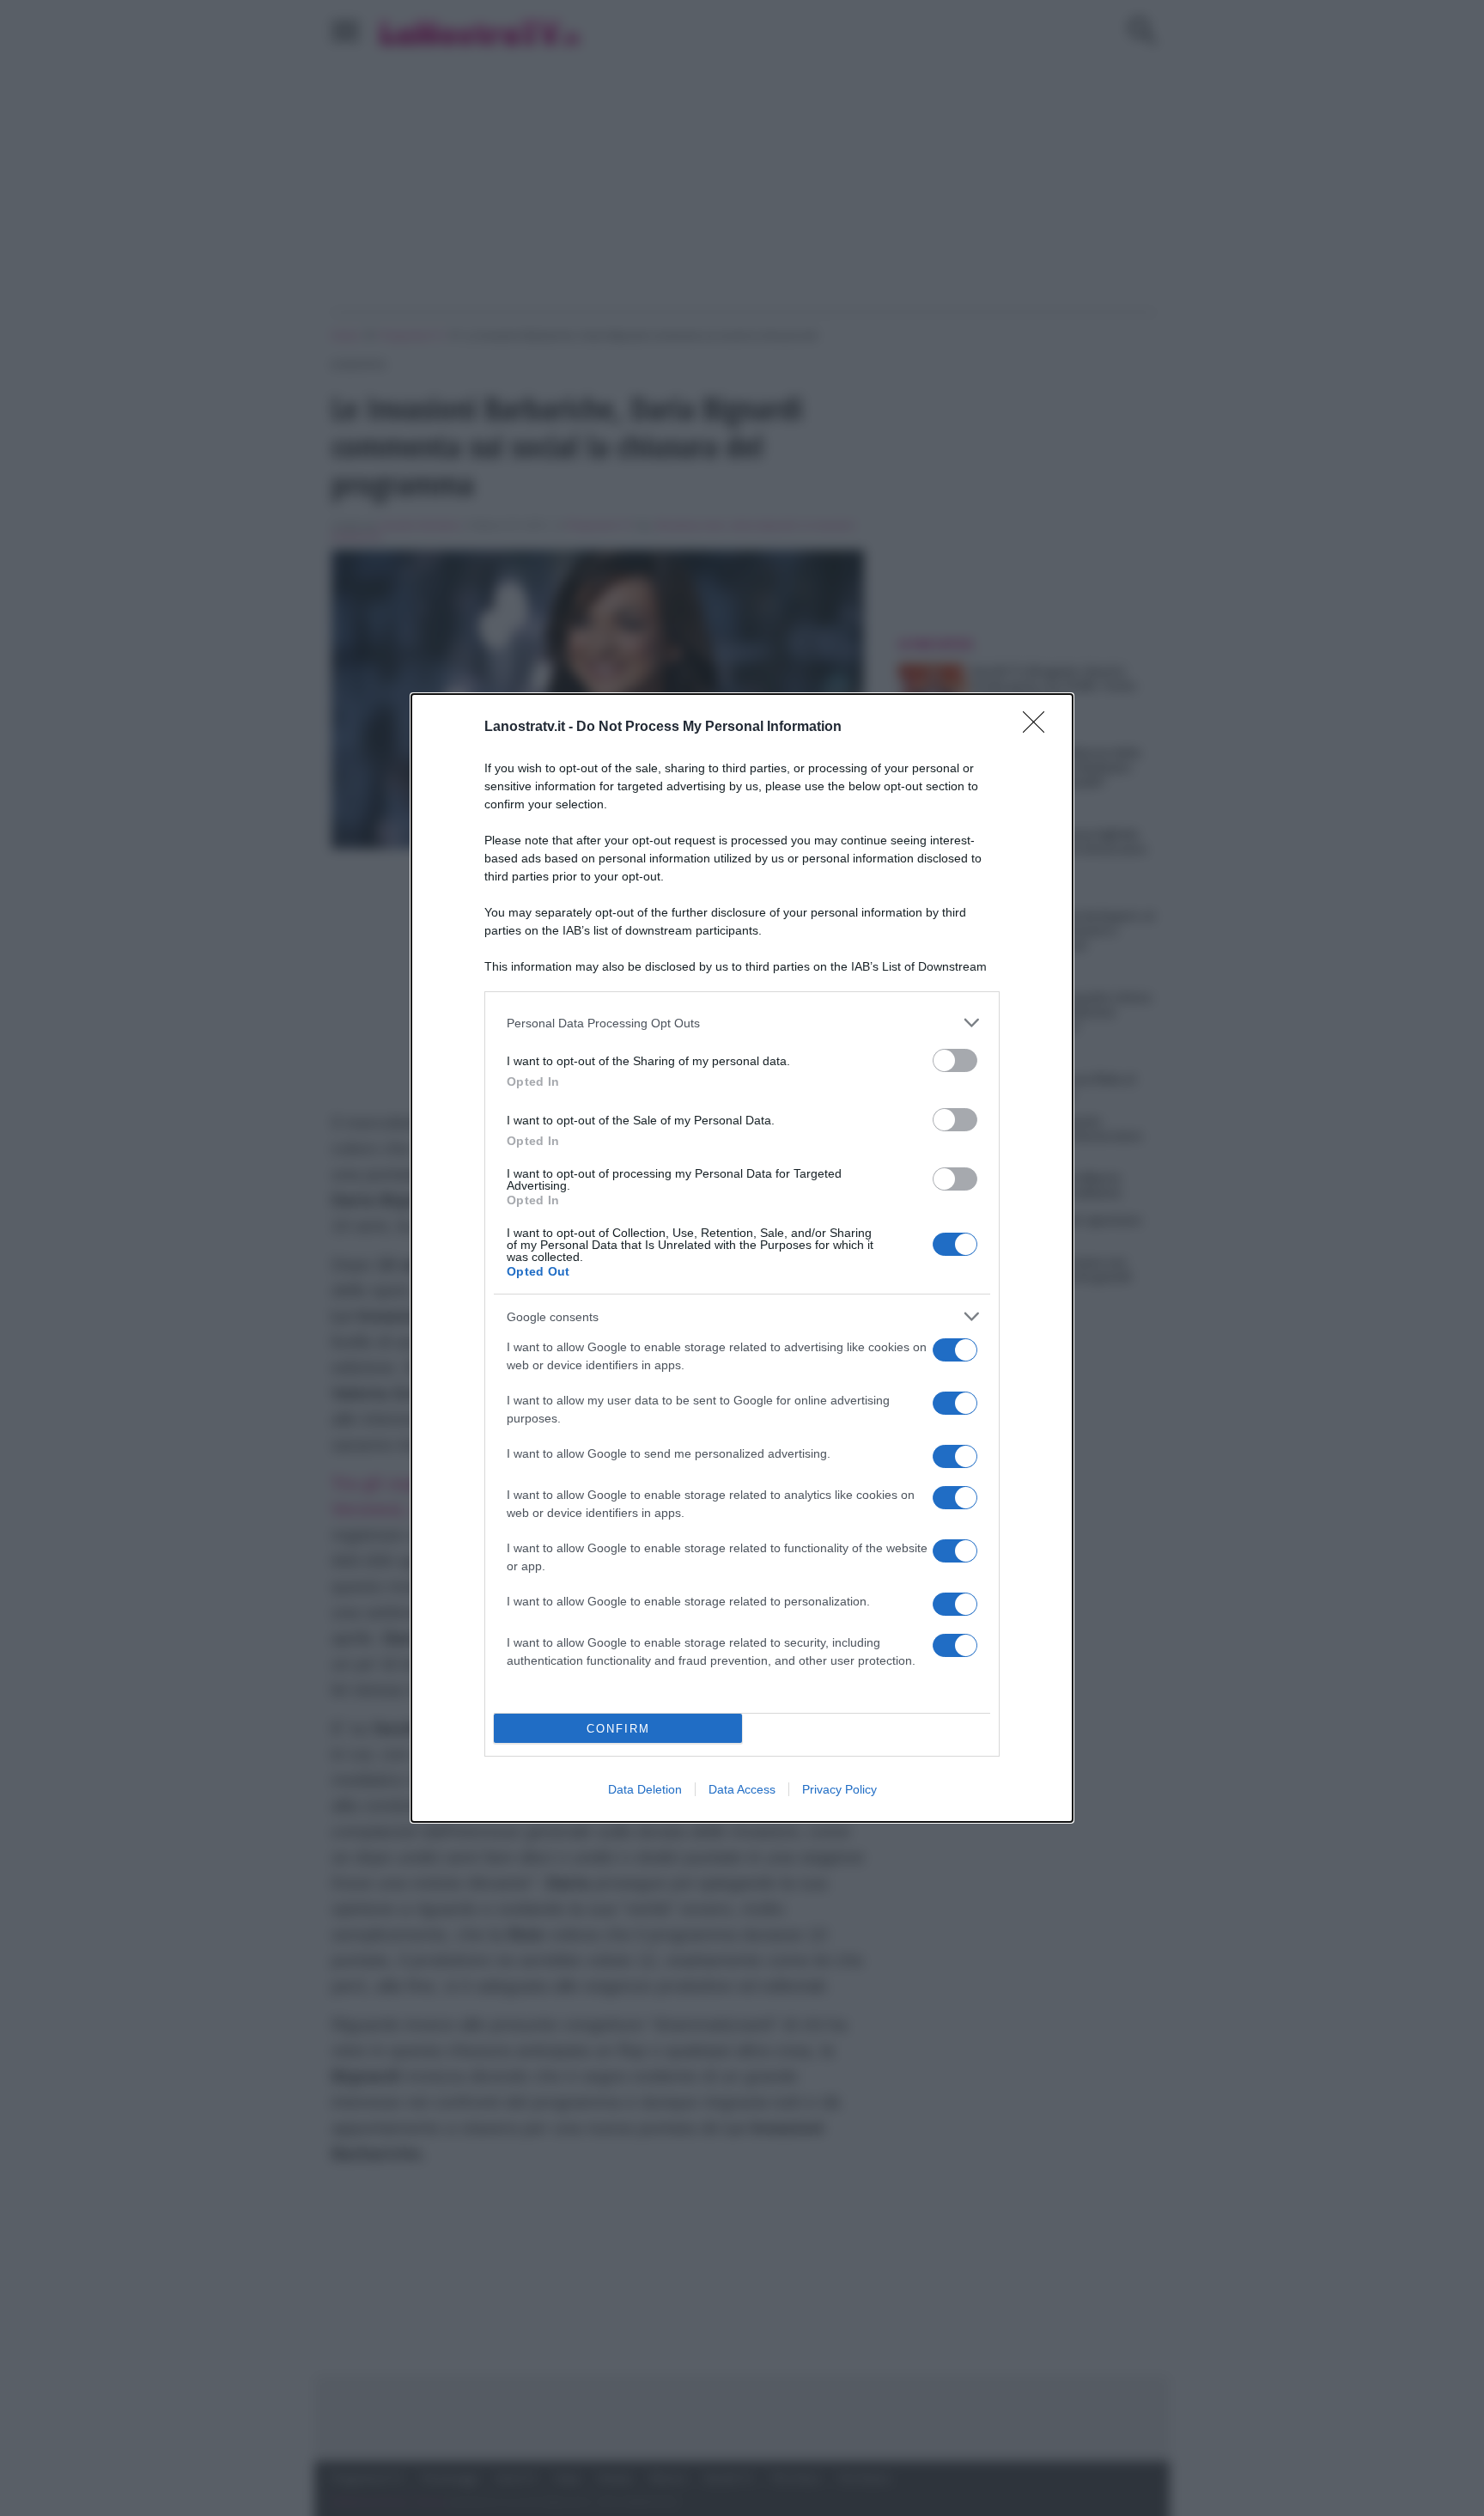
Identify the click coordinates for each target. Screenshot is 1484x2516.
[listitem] (742, 1023)
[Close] (1039, 728)
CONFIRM (618, 1729)
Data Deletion (645, 1789)
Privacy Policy (839, 1789)
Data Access (742, 1789)
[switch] (955, 1060)
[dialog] (742, 1258)
